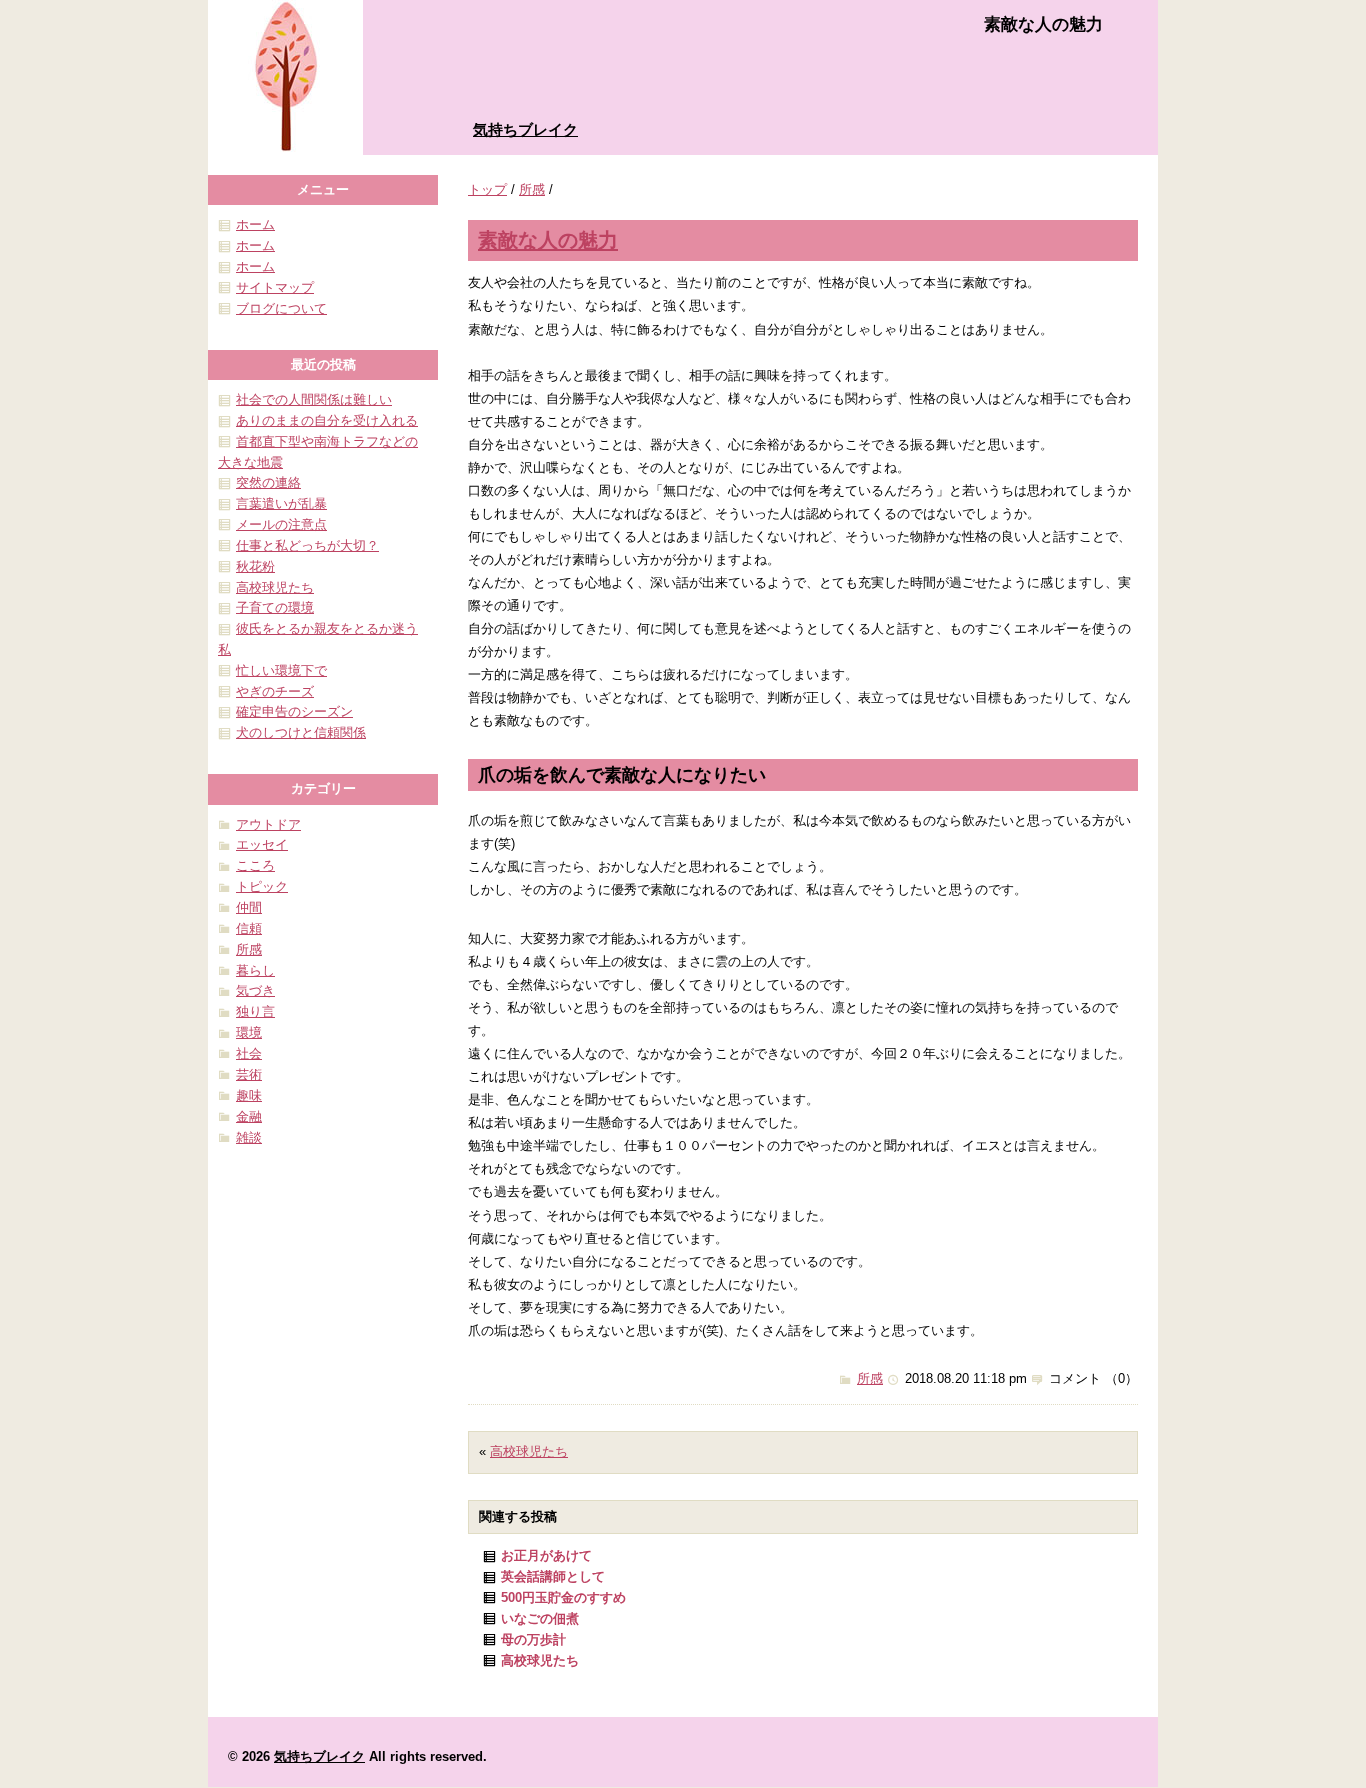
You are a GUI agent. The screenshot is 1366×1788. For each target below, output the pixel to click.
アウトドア (268, 824)
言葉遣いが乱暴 (281, 503)
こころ (255, 865)
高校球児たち (529, 1451)
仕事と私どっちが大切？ (307, 545)
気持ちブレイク (525, 129)
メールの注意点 (281, 524)
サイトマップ (275, 287)
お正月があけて (546, 1555)
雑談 (249, 1137)
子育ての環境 (275, 607)
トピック (262, 886)
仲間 (249, 907)
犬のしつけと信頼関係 (301, 732)
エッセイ (262, 844)
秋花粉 (255, 566)
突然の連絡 (268, 482)
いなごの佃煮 (540, 1618)
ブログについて (281, 308)
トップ (487, 189)
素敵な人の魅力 (548, 239)
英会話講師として (553, 1576)
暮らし (255, 970)
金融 (249, 1116)
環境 (249, 1032)
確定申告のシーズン (294, 711)
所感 (532, 189)
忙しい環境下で (281, 670)
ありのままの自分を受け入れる (327, 420)
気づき (255, 990)
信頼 (249, 928)
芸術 (249, 1074)
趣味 (249, 1095)
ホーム (255, 224)
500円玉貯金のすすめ (563, 1597)
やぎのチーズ (275, 691)
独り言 (255, 1011)
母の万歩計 (533, 1639)
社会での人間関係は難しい (314, 399)
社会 (249, 1053)
